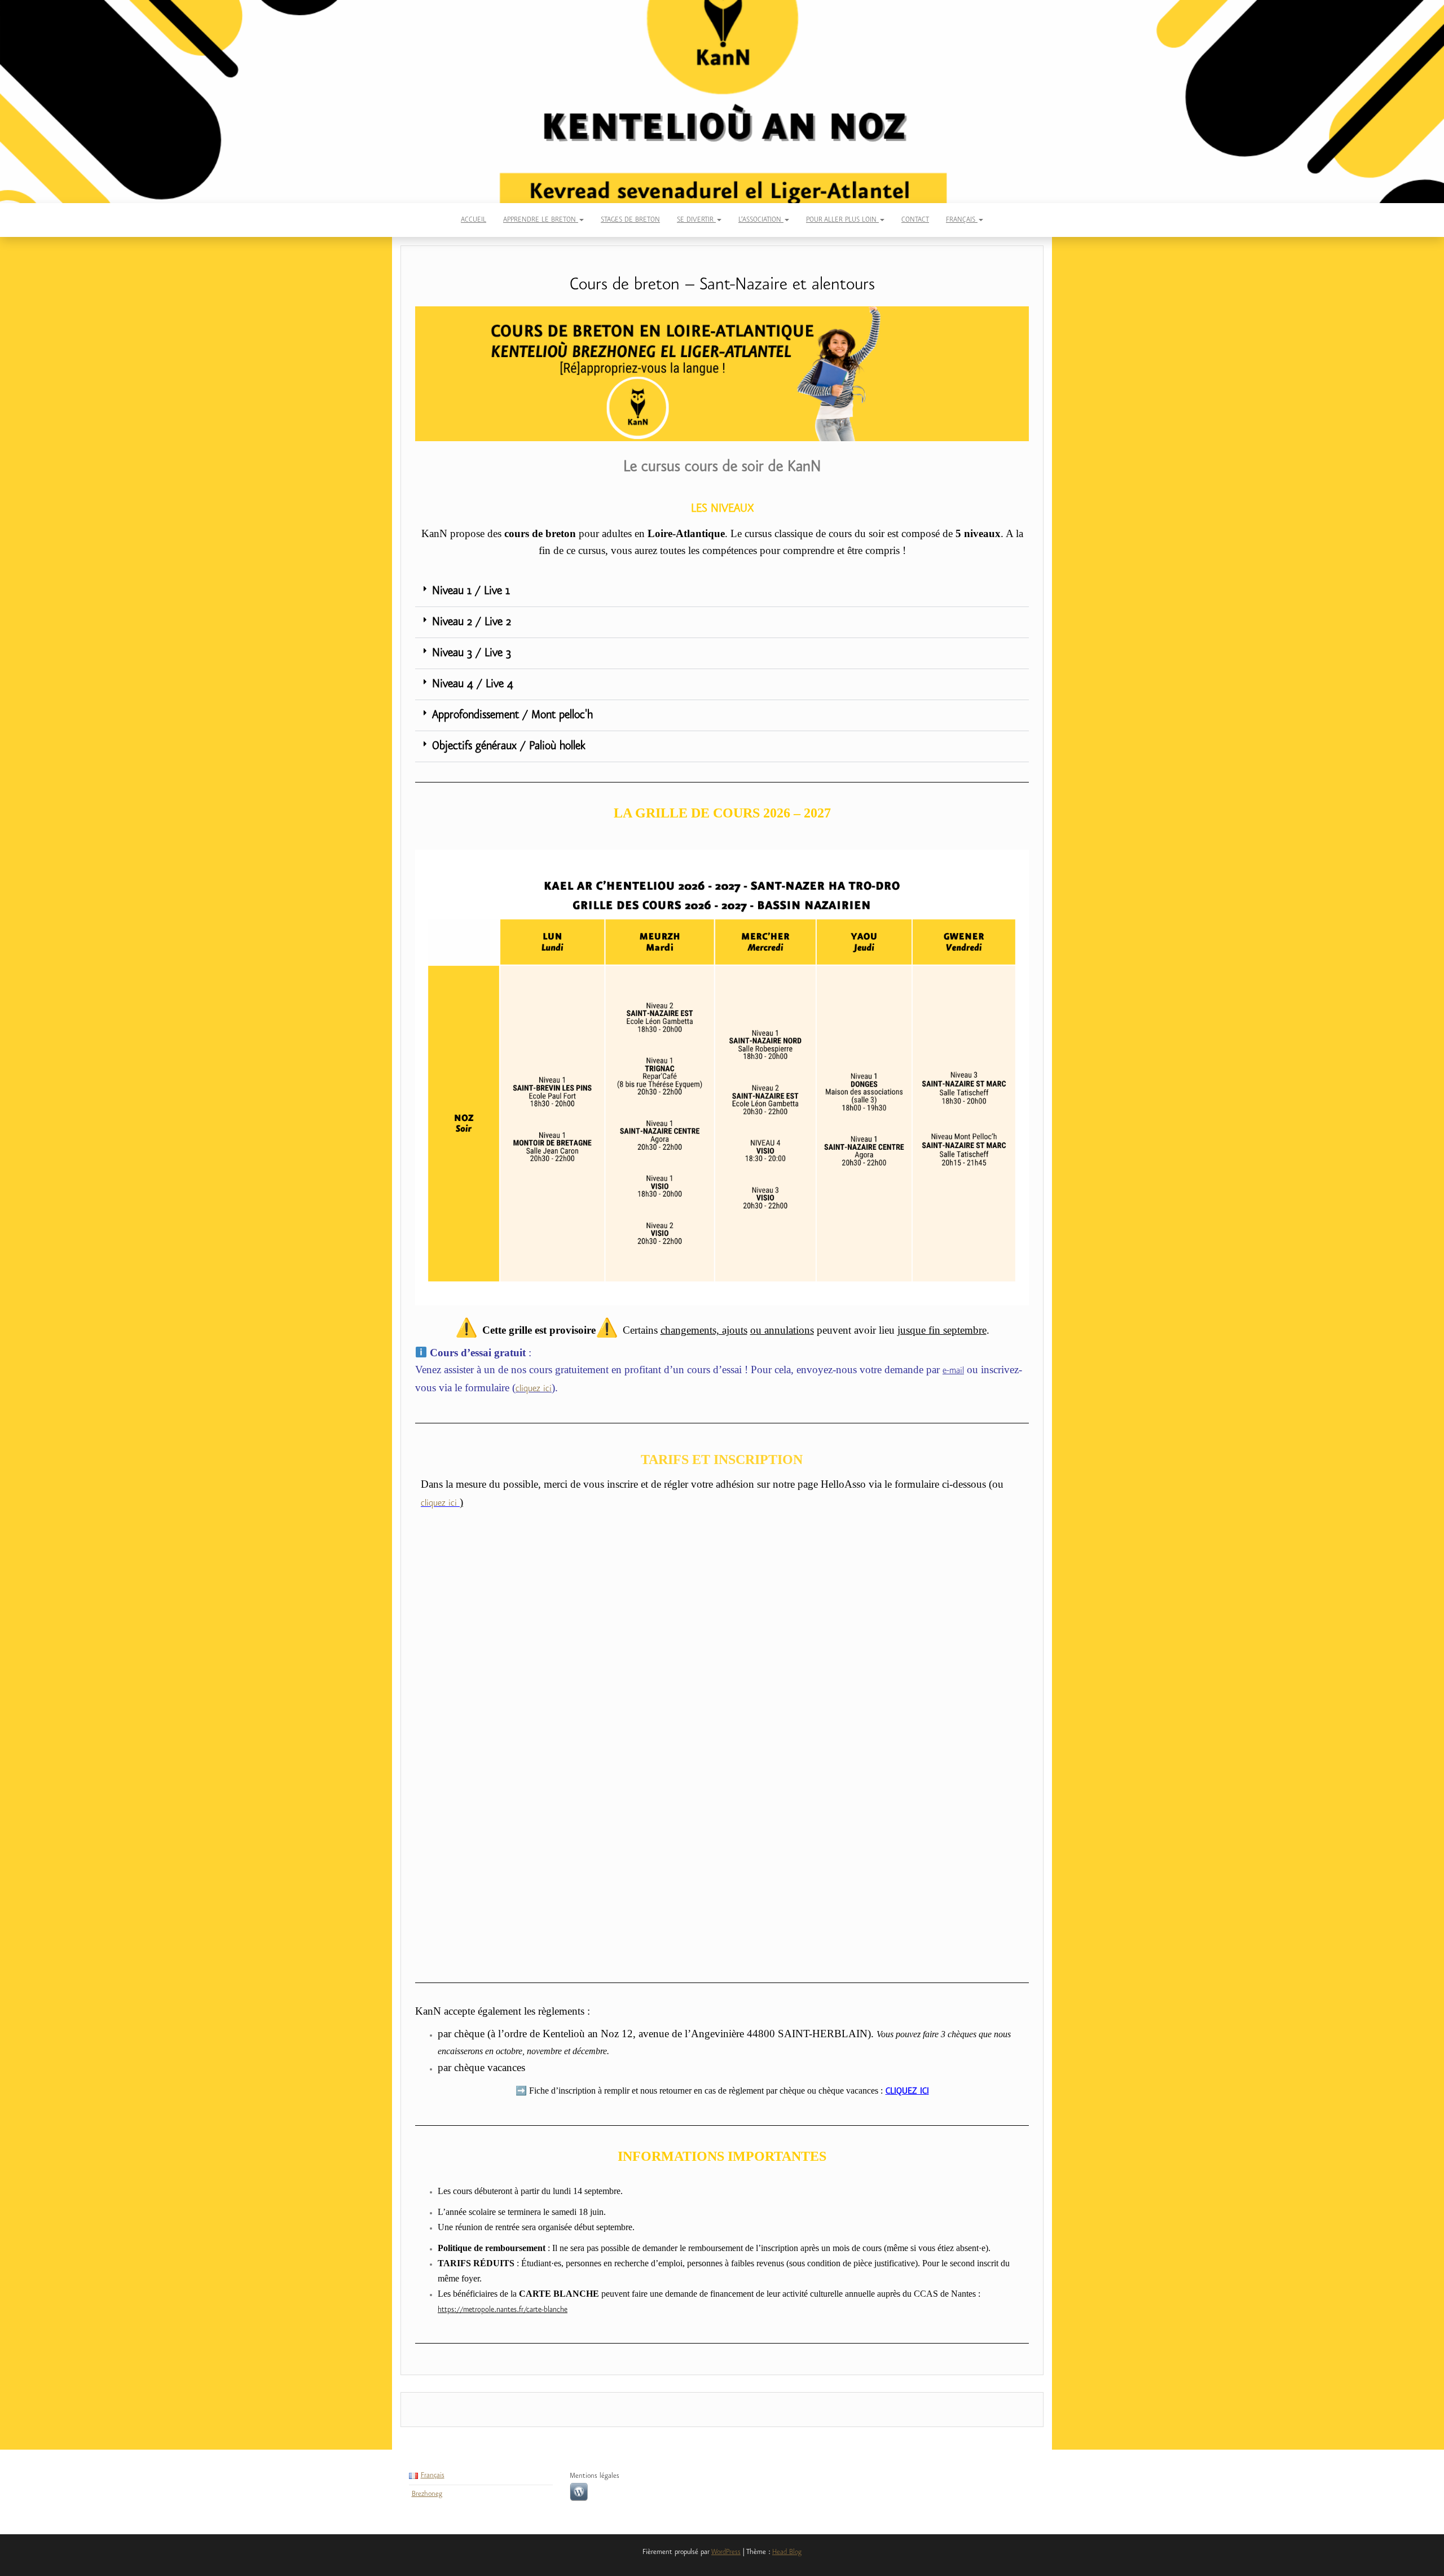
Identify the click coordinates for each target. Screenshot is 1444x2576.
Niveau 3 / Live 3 (472, 653)
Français (962, 220)
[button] (722, 592)
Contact (915, 220)
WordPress (726, 2552)
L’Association (761, 220)
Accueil (474, 220)
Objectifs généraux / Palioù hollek (509, 746)
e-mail (953, 1371)
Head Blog (787, 2552)
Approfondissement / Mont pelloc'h (512, 715)
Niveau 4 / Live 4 (473, 684)
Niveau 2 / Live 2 (472, 622)
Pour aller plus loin (842, 220)
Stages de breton (630, 220)
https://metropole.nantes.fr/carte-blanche (503, 2310)
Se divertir (696, 220)
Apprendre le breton (541, 220)
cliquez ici (534, 1389)
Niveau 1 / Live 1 (471, 591)
